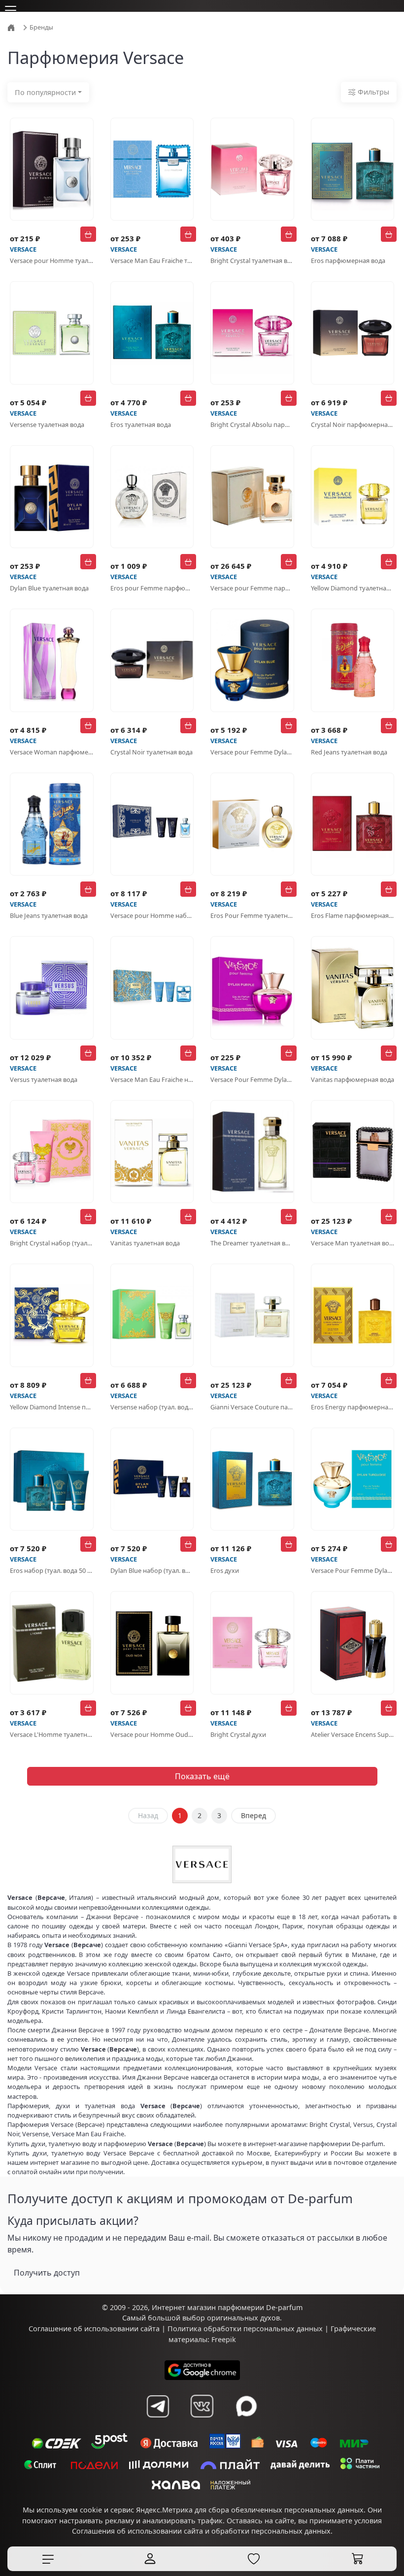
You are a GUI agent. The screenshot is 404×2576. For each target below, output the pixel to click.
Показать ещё (202, 1776)
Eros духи (225, 1570)
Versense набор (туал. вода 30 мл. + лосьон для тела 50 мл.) (152, 1407)
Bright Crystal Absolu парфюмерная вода (252, 424)
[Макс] (246, 2406)
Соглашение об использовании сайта (94, 2329)
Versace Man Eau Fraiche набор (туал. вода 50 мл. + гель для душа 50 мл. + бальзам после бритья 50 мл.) (152, 1079)
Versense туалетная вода (47, 424)
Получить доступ (47, 2273)
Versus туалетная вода (44, 1079)
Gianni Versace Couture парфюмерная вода (252, 1407)
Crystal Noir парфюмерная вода (353, 424)
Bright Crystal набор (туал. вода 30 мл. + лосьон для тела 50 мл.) (52, 1243)
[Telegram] (158, 2406)
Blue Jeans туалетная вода (49, 915)
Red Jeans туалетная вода (349, 752)
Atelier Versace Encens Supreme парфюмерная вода (353, 1734)
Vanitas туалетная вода (145, 1243)
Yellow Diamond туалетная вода (353, 588)
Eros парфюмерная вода (348, 261)
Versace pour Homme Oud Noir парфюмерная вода (152, 1734)
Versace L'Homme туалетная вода (52, 1734)
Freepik (224, 2339)
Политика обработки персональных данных (245, 2329)
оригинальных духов (243, 2318)
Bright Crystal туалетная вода (252, 261)
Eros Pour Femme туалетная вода (252, 915)
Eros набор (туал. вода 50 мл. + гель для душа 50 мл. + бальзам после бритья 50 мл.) (52, 1570)
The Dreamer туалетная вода (252, 1243)
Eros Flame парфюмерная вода (353, 915)
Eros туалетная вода (141, 424)
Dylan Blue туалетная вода (49, 588)
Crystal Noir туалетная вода (151, 752)
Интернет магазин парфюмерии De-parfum (227, 2307)
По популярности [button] (45, 92)
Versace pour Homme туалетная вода (52, 261)
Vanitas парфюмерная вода (353, 1079)
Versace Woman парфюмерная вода (52, 752)
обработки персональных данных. (272, 2531)
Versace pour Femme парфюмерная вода (252, 588)
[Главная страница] (12, 27)
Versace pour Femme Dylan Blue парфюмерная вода (252, 752)
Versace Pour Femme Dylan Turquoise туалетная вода (353, 1570)
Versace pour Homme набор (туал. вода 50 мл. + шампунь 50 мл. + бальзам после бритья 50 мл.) (152, 915)
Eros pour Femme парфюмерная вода (152, 588)
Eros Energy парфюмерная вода (353, 1407)
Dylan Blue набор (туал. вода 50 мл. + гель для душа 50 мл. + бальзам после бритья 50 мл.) (152, 1570)
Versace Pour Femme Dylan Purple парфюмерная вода (252, 1079)
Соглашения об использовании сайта (137, 2531)
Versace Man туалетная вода (353, 1243)
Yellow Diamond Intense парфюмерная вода (52, 1407)
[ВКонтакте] (202, 2406)
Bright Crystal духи (238, 1734)
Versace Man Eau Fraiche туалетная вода (152, 261)
